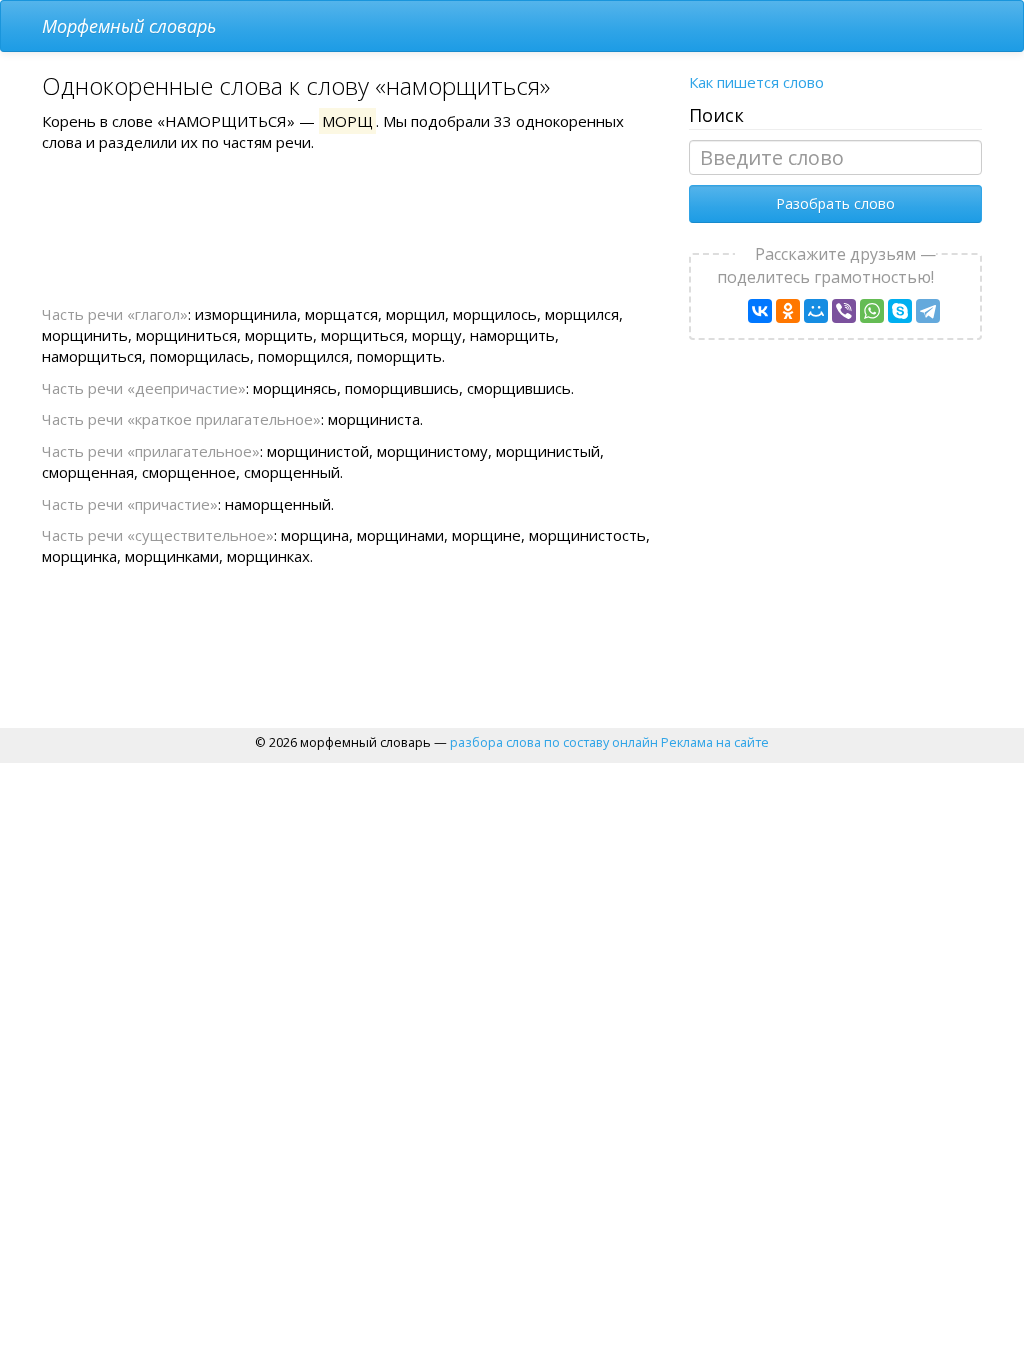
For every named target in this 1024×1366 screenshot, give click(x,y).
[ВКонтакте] (760, 311)
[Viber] (844, 311)
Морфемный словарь (129, 26)
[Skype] (900, 311)
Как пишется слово (756, 82)
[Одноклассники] (788, 311)
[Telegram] (928, 311)
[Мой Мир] (816, 311)
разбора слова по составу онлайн (554, 742)
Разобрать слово (835, 203)
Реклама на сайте (715, 742)
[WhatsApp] (872, 311)
